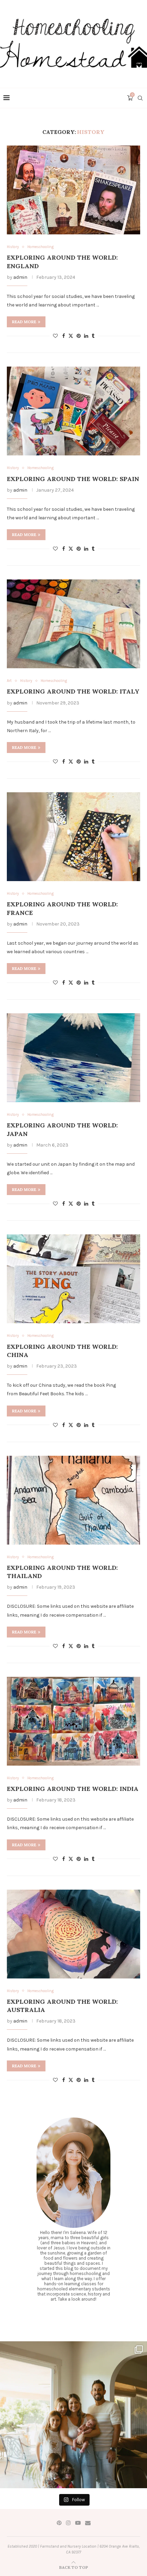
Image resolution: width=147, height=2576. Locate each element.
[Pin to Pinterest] (79, 336)
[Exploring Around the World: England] (73, 190)
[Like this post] (55, 336)
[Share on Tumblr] (93, 336)
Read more (24, 322)
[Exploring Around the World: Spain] (73, 411)
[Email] (88, 2523)
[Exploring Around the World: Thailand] (73, 1500)
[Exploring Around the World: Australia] (73, 1934)
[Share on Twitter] (71, 336)
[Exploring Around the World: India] (73, 1721)
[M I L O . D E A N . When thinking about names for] (73, 2415)
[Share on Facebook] (64, 336)
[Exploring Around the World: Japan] (73, 1058)
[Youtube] (78, 2523)
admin (20, 277)
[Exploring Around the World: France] (73, 837)
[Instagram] (68, 2523)
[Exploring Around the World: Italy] (73, 624)
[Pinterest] (59, 2523)
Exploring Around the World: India (73, 1789)
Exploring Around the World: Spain (73, 479)
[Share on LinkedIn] (86, 336)
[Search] (140, 98)
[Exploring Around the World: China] (73, 1279)
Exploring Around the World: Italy (73, 691)
